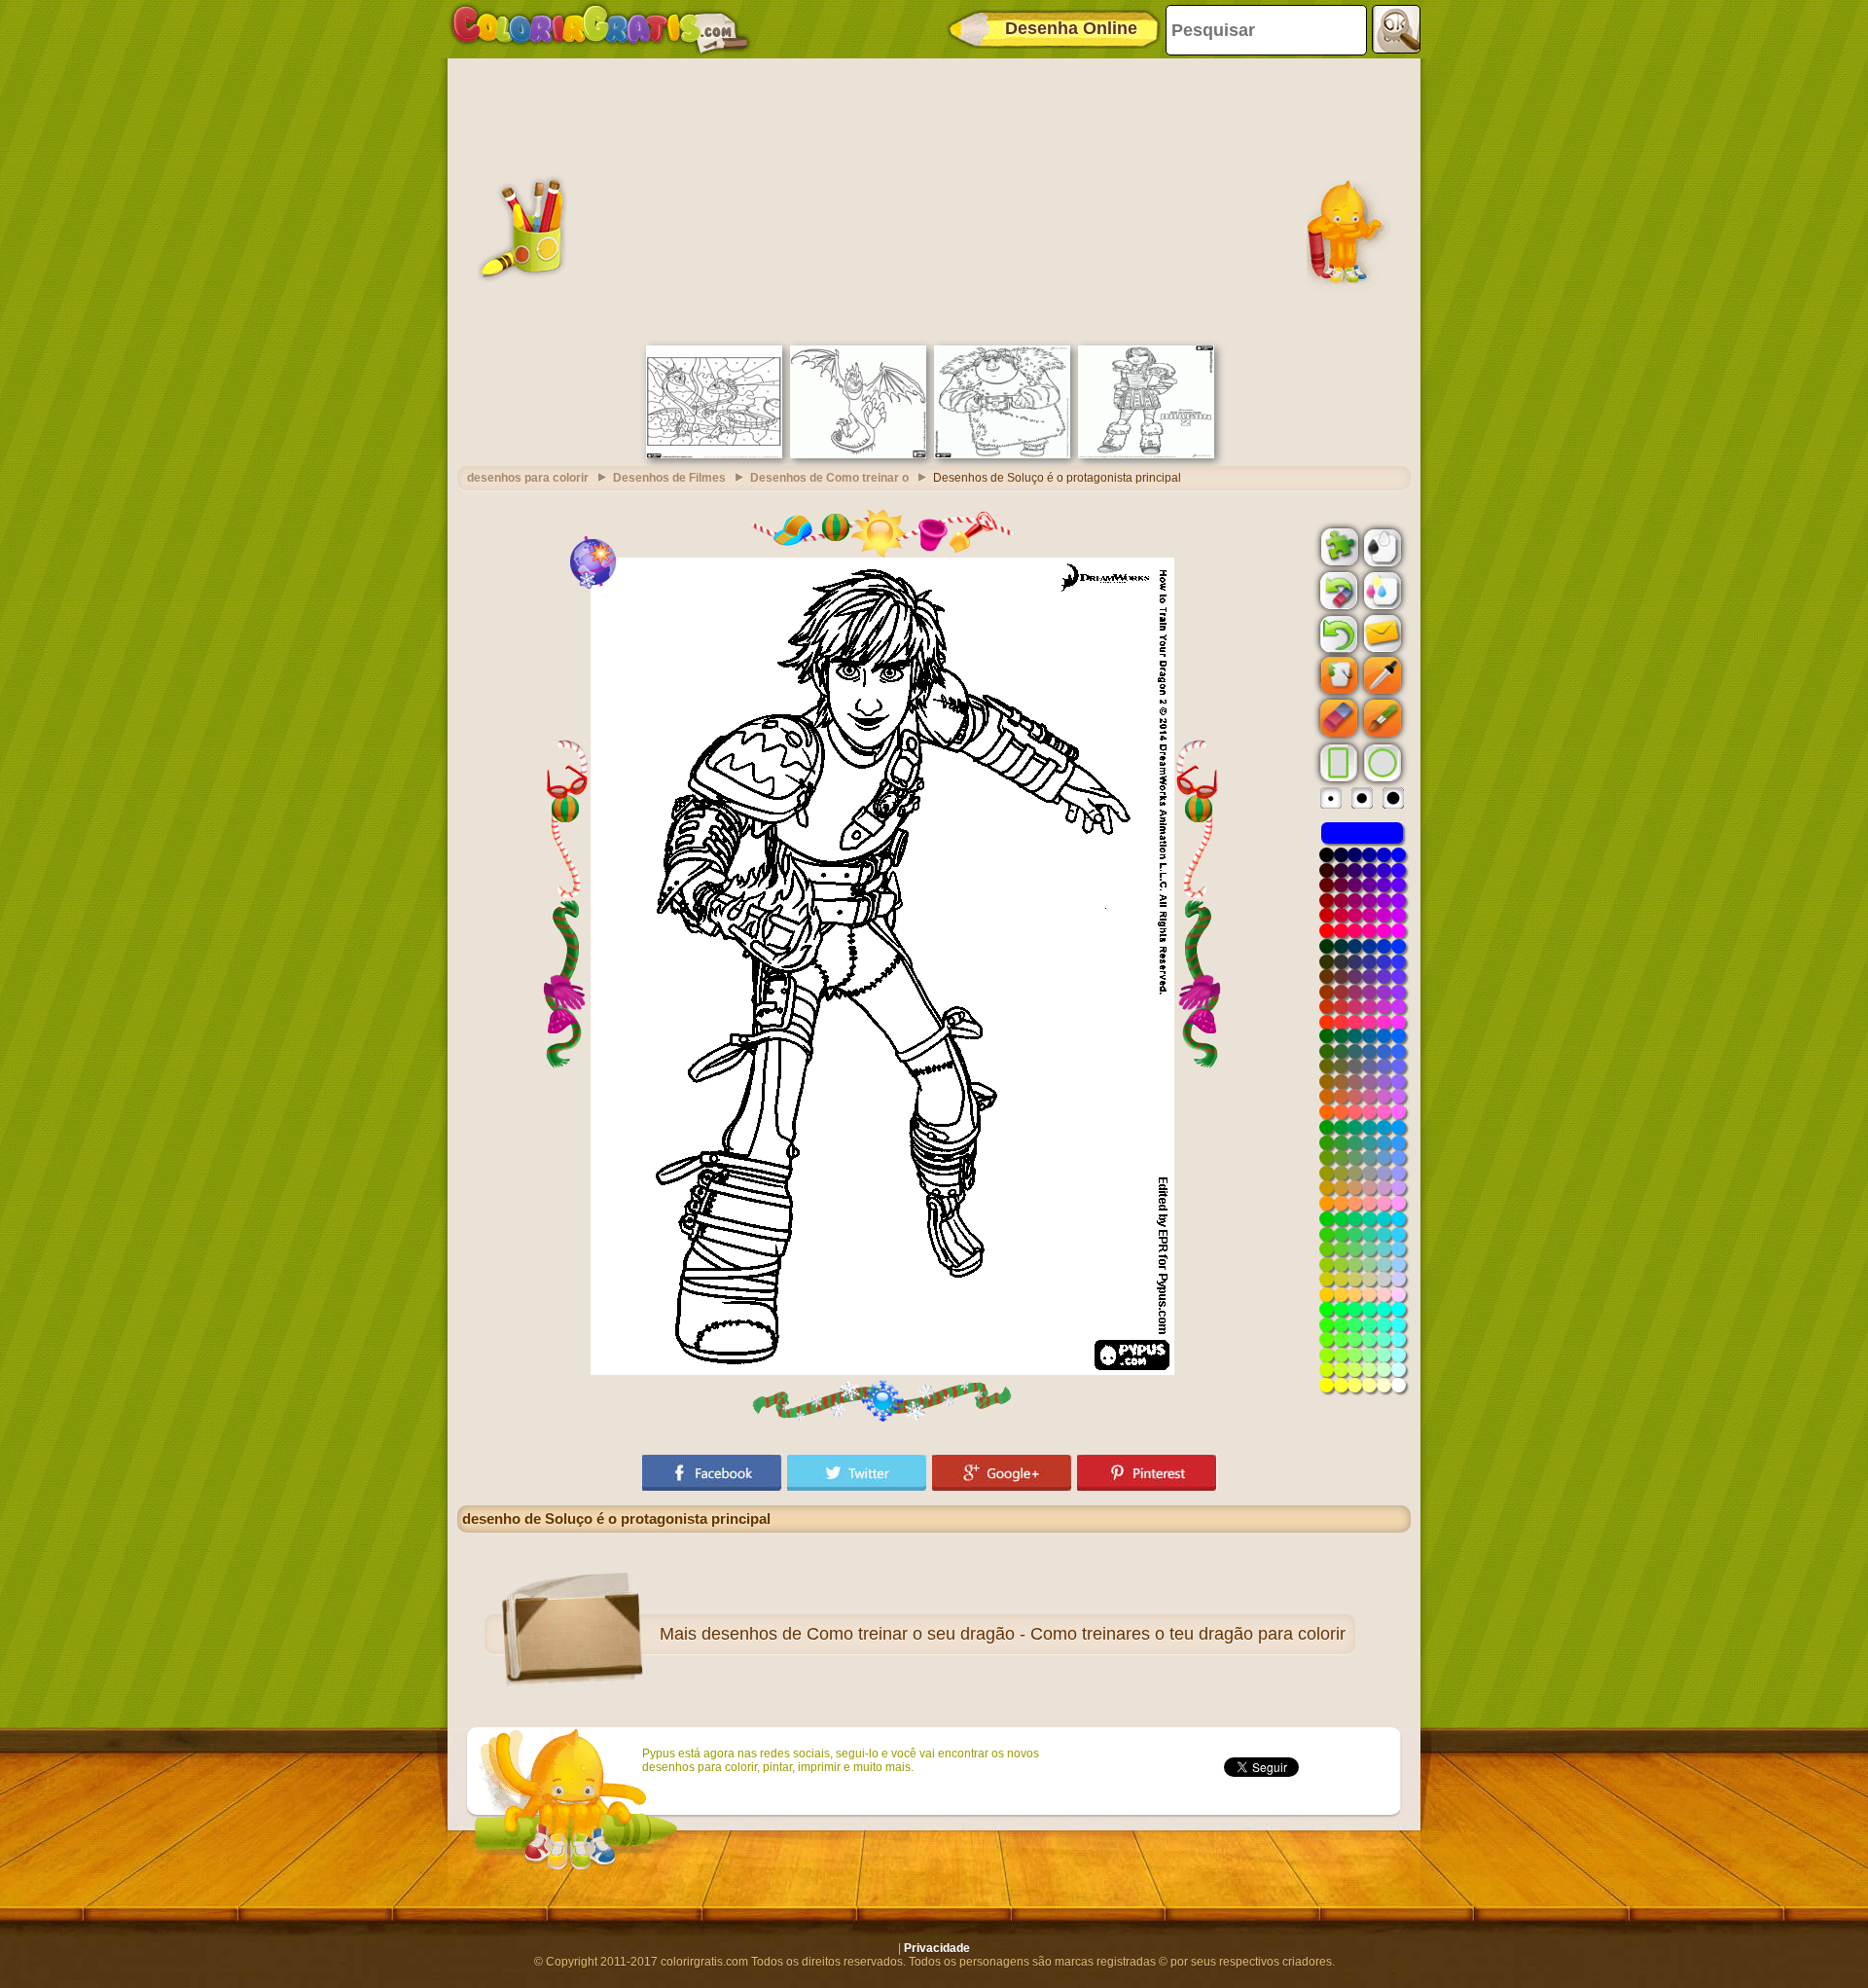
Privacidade (937, 1948)
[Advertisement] (934, 199)
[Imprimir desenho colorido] (1381, 590)
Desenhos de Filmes (669, 478)
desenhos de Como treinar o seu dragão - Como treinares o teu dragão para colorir (1024, 1634)
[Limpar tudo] (1337, 591)
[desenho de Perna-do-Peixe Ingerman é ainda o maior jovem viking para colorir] (1002, 454)
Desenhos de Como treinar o (829, 478)
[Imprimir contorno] (1381, 546)
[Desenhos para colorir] (600, 29)
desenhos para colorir (528, 478)
